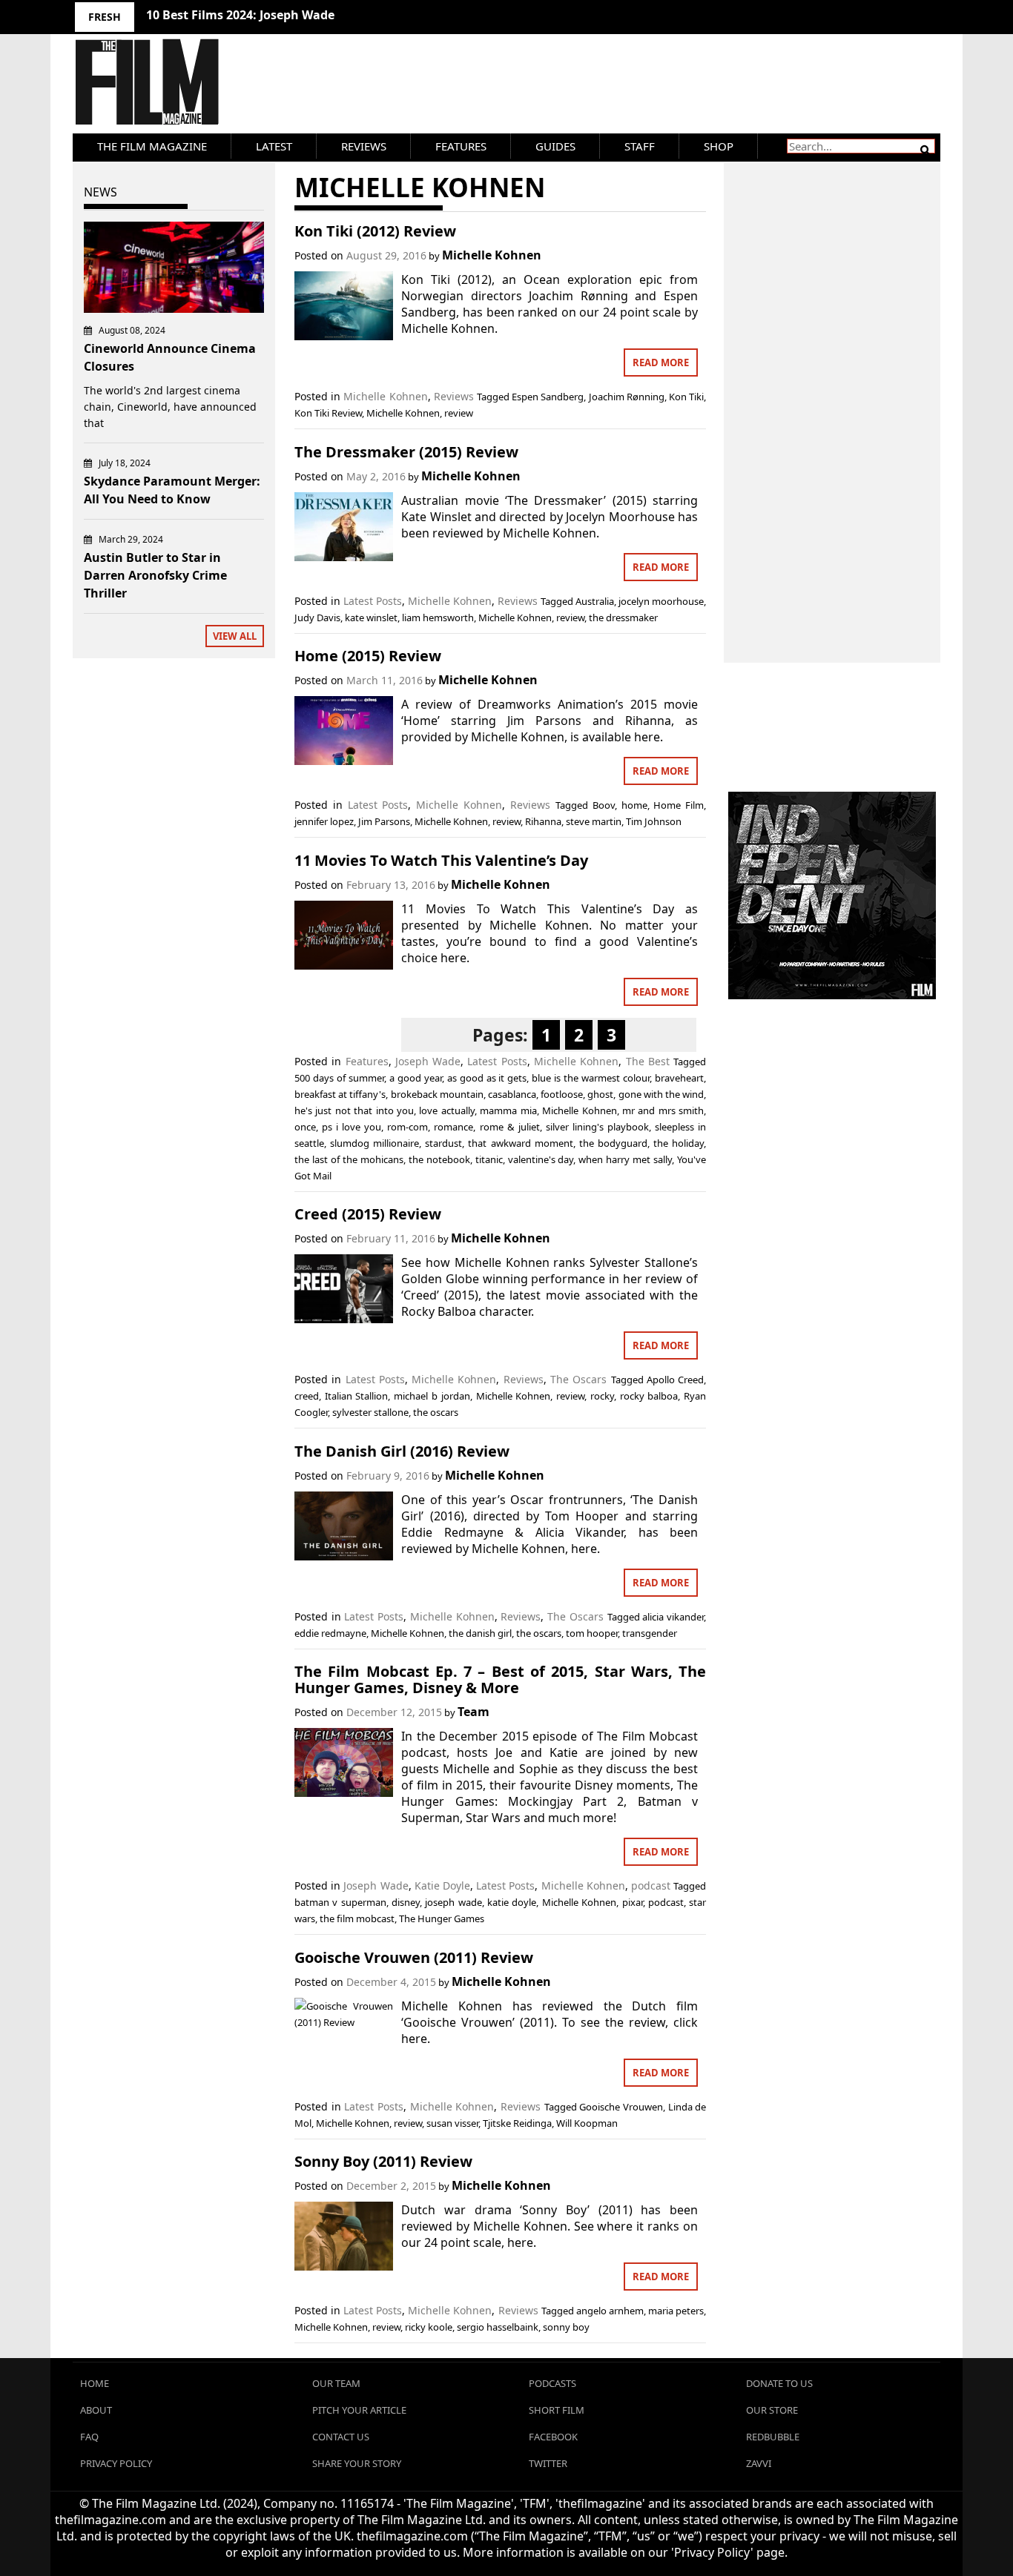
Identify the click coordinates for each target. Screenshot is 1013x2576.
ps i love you (352, 1127)
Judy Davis (317, 617)
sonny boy (566, 2327)
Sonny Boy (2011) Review (383, 2161)
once (305, 1127)
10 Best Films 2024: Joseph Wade (240, 15)
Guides (555, 146)
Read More (661, 362)
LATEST (274, 146)
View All (235, 636)
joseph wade (453, 1902)
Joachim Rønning (627, 397)
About (96, 2410)
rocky (602, 1396)
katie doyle (512, 1902)
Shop (719, 146)
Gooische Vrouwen (621, 2107)
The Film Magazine (152, 146)
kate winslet (371, 617)
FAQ (89, 2437)
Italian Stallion (357, 1396)
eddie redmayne (330, 1633)
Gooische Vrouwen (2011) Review (414, 1957)
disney (406, 1902)
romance (453, 1127)
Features (461, 146)
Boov (604, 805)
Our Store (772, 2410)
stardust (443, 1143)
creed (307, 1396)
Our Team (336, 2383)
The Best (648, 1061)
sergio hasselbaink (498, 2327)
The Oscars (578, 1379)
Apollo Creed (675, 1380)
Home (95, 2383)
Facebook (553, 2437)
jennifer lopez (324, 821)
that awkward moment (520, 1143)
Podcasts (552, 2383)
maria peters (676, 2311)
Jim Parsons (384, 821)
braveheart (679, 1078)
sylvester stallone (370, 1412)
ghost (600, 1094)
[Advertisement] (832, 397)
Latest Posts (373, 601)
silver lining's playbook (597, 1127)
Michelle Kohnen (492, 255)
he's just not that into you (354, 1110)
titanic (489, 1159)
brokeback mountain (437, 1094)
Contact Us (341, 2437)
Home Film (679, 805)
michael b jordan (432, 1396)
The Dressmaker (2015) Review (406, 452)
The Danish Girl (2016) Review (402, 1451)
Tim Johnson (654, 821)
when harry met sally (625, 1159)
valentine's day (541, 1159)
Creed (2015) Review (368, 1214)
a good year (416, 1078)
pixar (633, 1902)
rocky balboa (649, 1396)
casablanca (512, 1094)
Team (473, 1712)
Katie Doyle (442, 1885)
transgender (650, 1633)
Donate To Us (779, 2383)
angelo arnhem (610, 2311)
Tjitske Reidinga (517, 2123)
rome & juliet (510, 1127)
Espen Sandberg (548, 397)
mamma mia (508, 1110)
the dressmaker (623, 617)
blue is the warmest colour (591, 1078)
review (459, 413)
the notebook (439, 1159)
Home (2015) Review (368, 656)
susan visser (452, 2123)
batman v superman (340, 1902)
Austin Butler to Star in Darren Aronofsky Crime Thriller (155, 575)
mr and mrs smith (663, 1110)
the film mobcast (357, 1918)
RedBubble (773, 2437)
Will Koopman (587, 2123)
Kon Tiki (686, 397)
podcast (651, 1885)
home (634, 805)
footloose (562, 1094)
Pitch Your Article (359, 2410)
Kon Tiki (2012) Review (375, 231)
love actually (446, 1110)
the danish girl (480, 1633)
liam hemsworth (438, 617)
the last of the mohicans (349, 1159)
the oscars (436, 1412)
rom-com (407, 1127)
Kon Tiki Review (328, 413)
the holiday (679, 1143)
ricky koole (429, 2327)
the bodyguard (613, 1143)
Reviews (364, 146)
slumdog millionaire (374, 1143)
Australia (595, 601)
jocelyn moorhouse (661, 601)
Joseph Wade (428, 1061)
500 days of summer (339, 1078)
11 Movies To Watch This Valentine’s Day (441, 860)
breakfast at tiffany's (340, 1094)
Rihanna (543, 821)
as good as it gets (487, 1078)
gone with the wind (661, 1094)
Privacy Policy (116, 2463)
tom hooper (592, 1633)
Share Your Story (357, 2463)
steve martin (594, 821)
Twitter (548, 2463)
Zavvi (759, 2463)
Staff (640, 146)
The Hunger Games (442, 1918)
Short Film (557, 2410)
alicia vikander (673, 1617)
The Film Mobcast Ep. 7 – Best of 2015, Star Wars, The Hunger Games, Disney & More (500, 1679)
